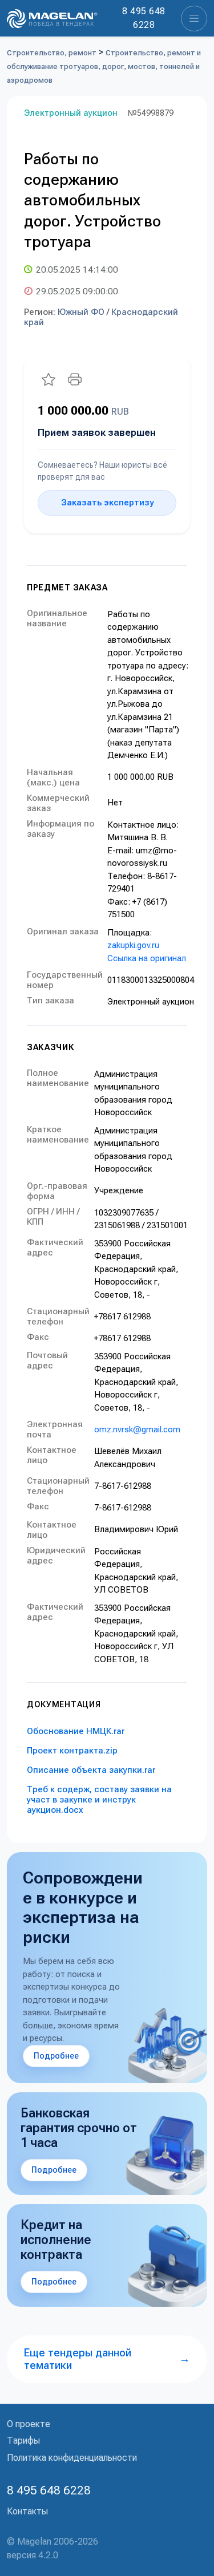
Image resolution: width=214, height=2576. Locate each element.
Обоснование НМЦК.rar (76, 1731)
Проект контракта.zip (72, 1751)
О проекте (29, 2424)
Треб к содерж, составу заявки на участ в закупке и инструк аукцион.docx (99, 1800)
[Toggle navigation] (194, 19)
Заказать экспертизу (107, 503)
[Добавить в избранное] (49, 379)
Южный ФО (81, 312)
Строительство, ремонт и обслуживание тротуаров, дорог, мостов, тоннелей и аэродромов (104, 66)
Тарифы (23, 2441)
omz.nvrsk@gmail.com (137, 1429)
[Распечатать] (75, 379)
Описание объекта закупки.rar (91, 1770)
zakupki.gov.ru (133, 945)
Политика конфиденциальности (72, 2458)
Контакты (27, 2511)
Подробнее (56, 2056)
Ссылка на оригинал (147, 958)
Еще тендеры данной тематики (107, 2359)
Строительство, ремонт (52, 53)
